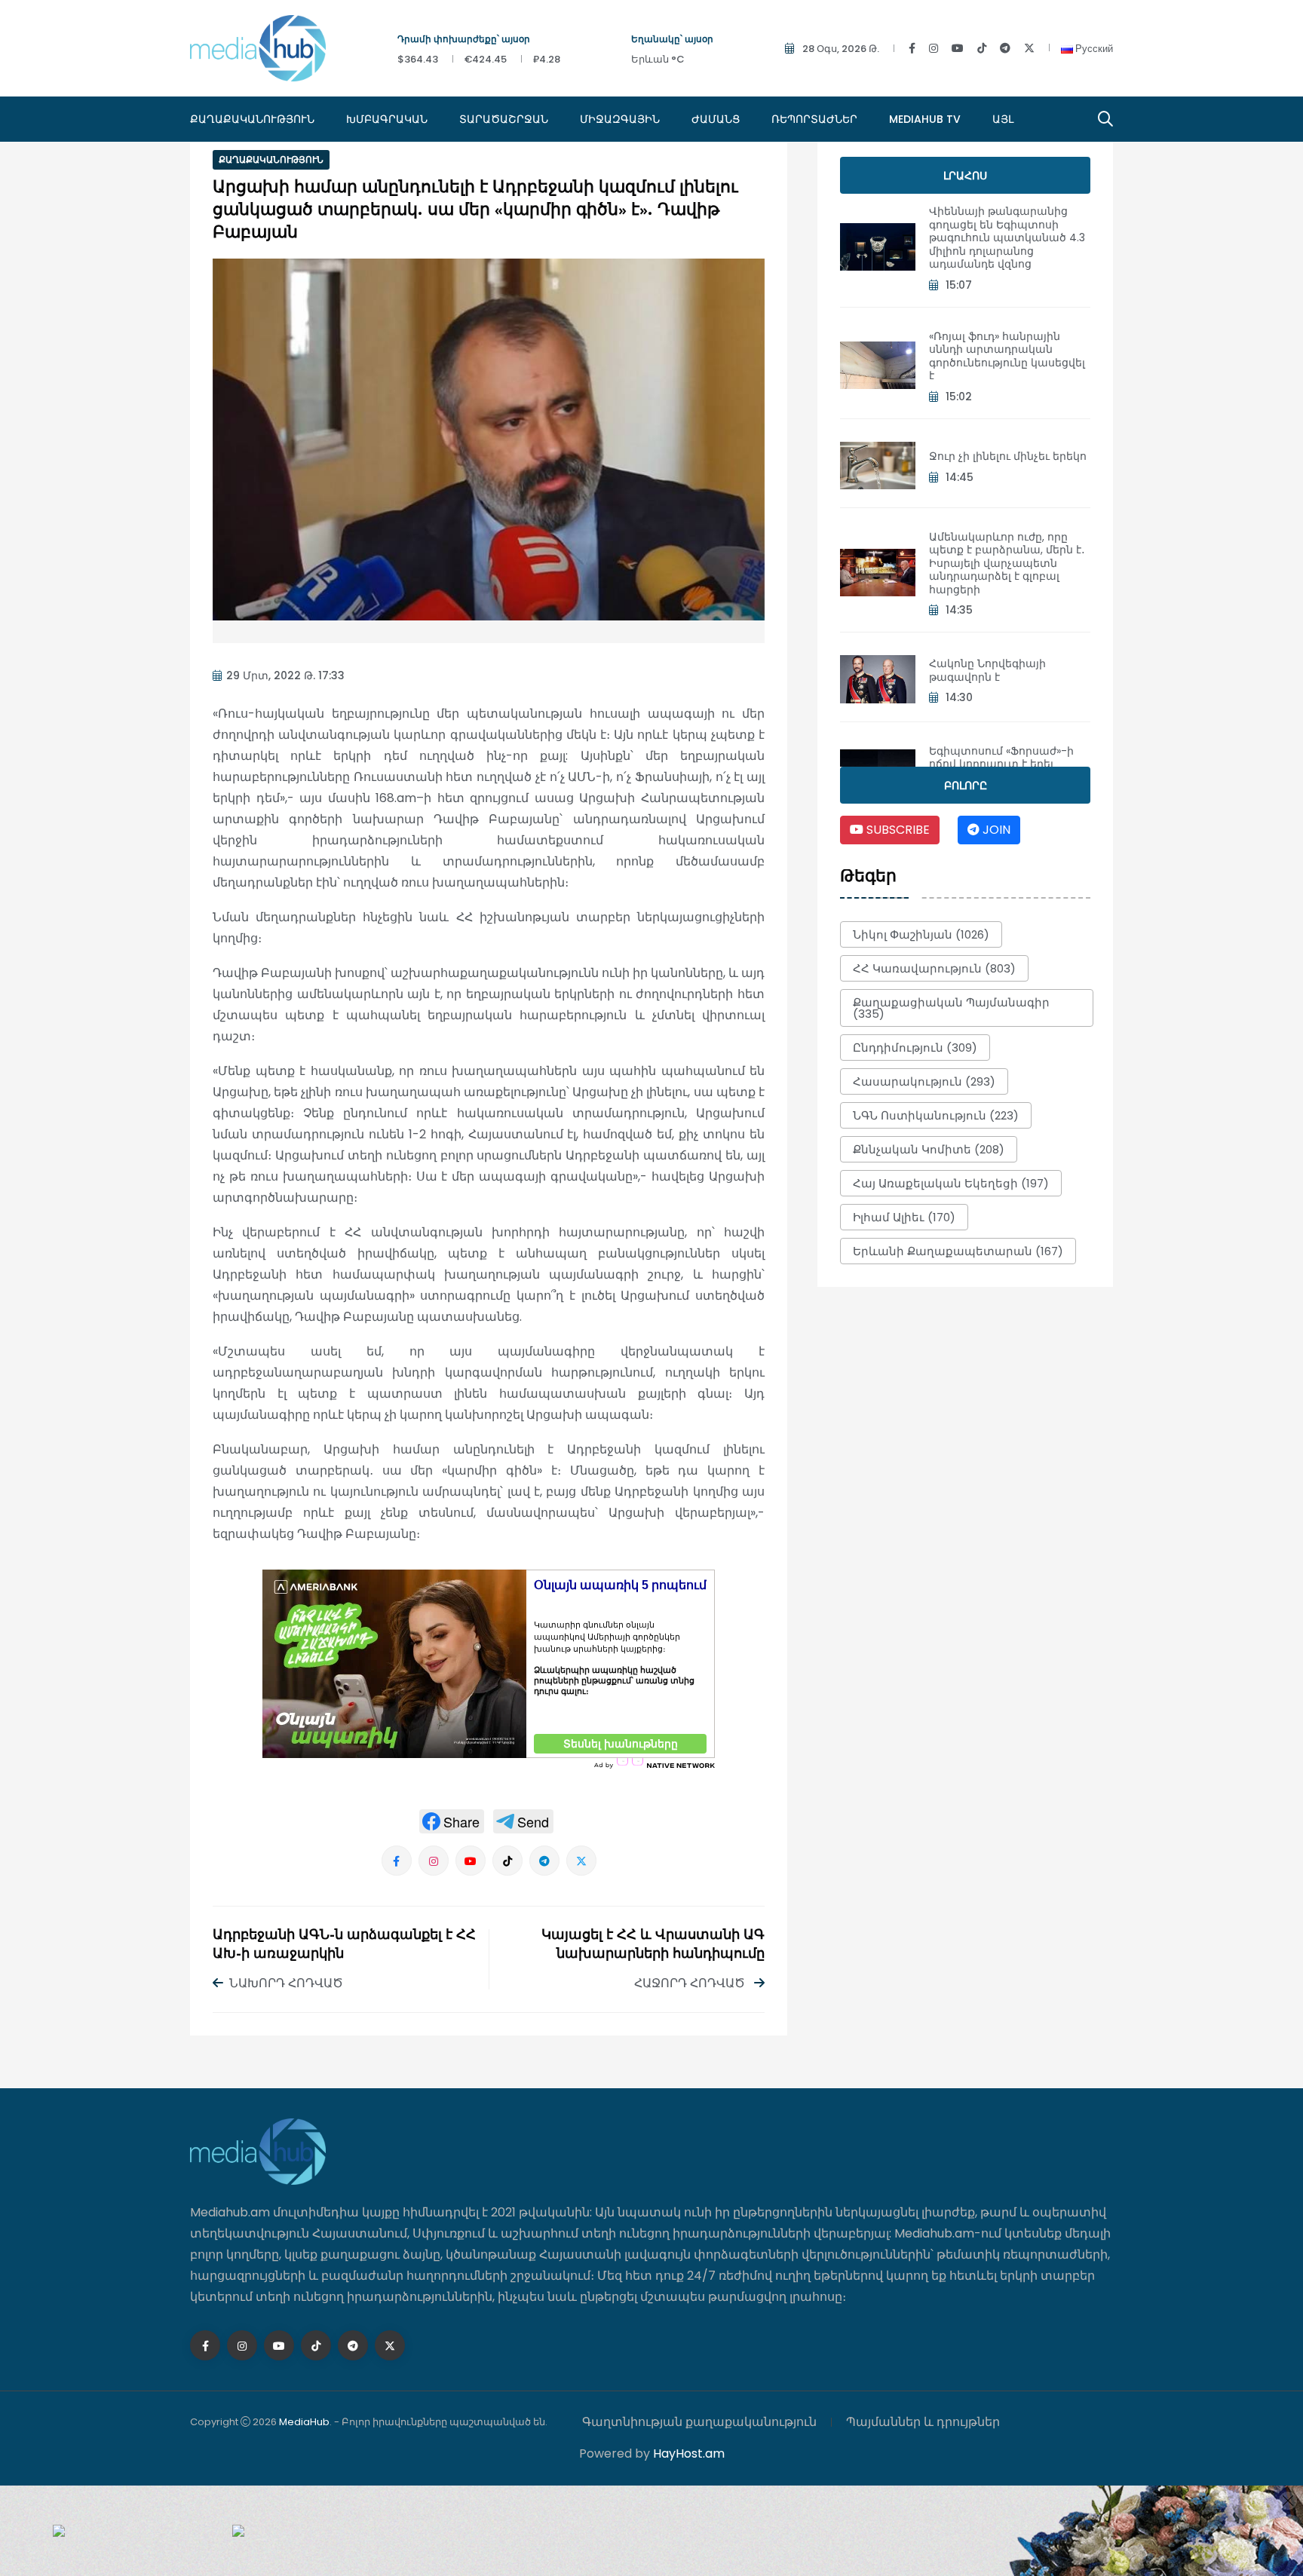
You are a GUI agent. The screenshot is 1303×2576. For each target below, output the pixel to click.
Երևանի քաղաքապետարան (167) (958, 1251)
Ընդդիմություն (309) (915, 1048)
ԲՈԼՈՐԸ (966, 786)
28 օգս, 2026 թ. (841, 49)
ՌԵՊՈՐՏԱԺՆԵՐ (814, 119)
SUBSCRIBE (897, 830)
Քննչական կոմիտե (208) (929, 1149)
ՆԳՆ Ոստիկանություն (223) (936, 1115)
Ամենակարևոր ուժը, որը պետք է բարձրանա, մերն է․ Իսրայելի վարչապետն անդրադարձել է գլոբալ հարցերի (1007, 563)
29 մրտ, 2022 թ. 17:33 (285, 675)
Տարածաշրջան (504, 119)
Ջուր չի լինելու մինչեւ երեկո (1008, 456)
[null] (452, 1821)
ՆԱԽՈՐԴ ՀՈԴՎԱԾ (286, 1983)
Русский (1093, 49)
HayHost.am (689, 2453)
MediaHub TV (925, 119)
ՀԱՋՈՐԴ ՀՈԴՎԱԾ (691, 1983)
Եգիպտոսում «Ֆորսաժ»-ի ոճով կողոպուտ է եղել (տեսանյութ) (1001, 764)
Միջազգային (620, 119)
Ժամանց (716, 119)
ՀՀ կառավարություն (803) (934, 968)
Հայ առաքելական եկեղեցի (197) (951, 1183)
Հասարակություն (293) (924, 1081)
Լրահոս (965, 176)
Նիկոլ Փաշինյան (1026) (921, 934)
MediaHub (304, 2422)
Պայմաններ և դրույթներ (923, 2422)
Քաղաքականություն (252, 119)
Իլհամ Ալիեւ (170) (904, 1217)
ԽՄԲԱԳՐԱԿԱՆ (387, 119)
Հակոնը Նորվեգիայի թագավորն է (987, 670)
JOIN (995, 830)
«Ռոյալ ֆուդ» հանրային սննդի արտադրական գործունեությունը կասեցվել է (1007, 356)
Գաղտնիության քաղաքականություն (699, 2422)
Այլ (1003, 119)
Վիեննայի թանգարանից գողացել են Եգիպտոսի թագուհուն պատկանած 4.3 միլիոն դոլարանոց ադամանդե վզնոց (1007, 237)
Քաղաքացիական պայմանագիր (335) (951, 1008)
